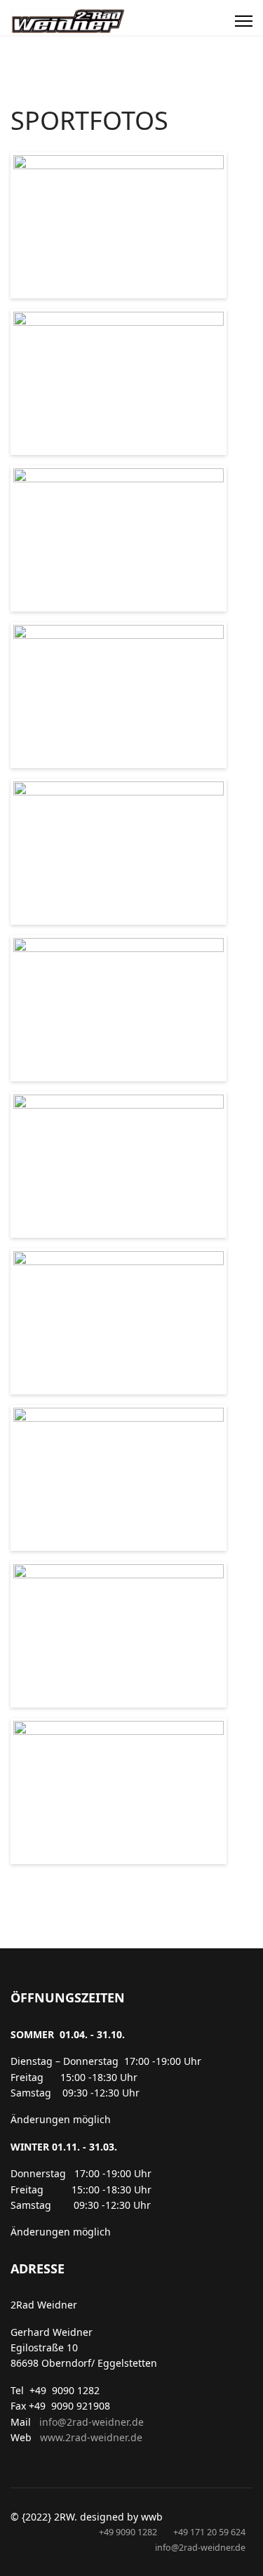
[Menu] (244, 21)
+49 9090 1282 (128, 2532)
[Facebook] (217, 21)
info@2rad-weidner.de (92, 2422)
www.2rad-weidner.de (90, 2437)
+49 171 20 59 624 (209, 2532)
